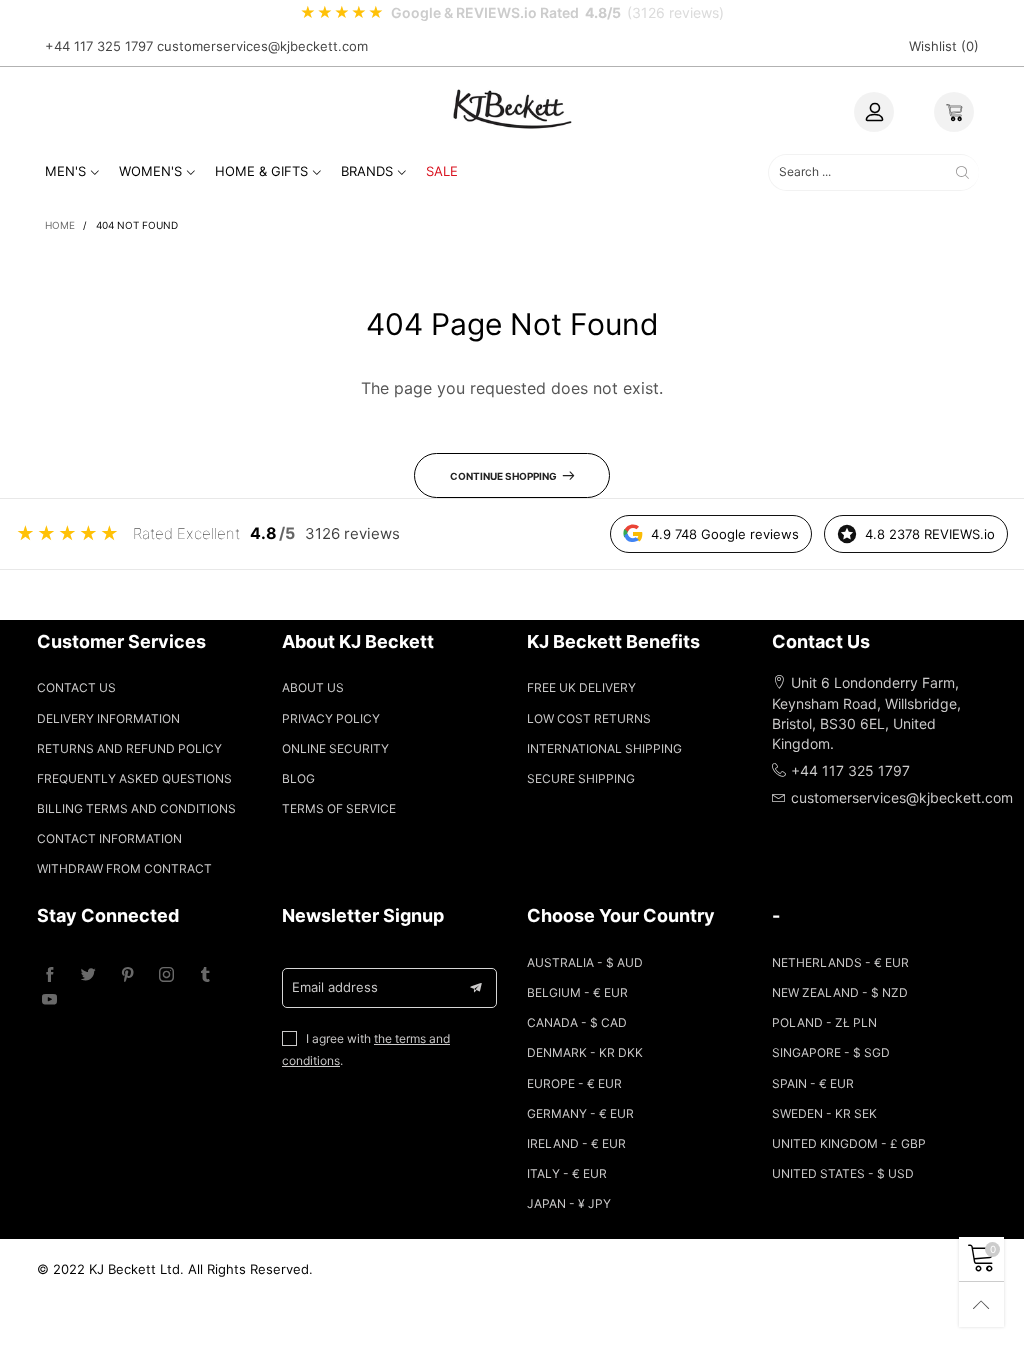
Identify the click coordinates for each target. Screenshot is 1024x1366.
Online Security (335, 748)
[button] (476, 988)
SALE (442, 171)
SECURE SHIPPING (581, 778)
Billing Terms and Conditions (136, 808)
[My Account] (874, 112)
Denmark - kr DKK (585, 1052)
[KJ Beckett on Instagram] (166, 975)
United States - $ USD (843, 1173)
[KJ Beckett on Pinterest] (127, 975)
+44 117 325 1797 (99, 46)
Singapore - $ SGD (831, 1052)
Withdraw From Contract (124, 868)
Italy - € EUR (567, 1173)
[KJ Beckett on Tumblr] (205, 975)
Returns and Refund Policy (129, 748)
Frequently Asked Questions (134, 778)
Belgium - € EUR (577, 992)
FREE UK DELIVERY (581, 687)
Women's (150, 171)
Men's (65, 171)
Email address (335, 987)
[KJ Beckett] (512, 108)
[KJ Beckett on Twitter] (88, 975)
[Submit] (962, 172)
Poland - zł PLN (824, 1022)
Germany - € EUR (580, 1113)
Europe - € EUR (574, 1083)
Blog (298, 778)
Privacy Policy (331, 718)
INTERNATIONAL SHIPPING (604, 748)
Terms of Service (339, 808)
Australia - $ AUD (585, 962)
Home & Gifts (261, 171)
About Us (313, 687)
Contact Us (76, 687)
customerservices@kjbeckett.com (262, 46)
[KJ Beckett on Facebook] (49, 975)
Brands (367, 171)
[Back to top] (981, 1304)
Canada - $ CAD (577, 1022)
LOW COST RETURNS (589, 718)
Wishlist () (944, 46)
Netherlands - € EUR (840, 962)
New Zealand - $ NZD (840, 992)
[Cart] (954, 112)
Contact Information (109, 838)
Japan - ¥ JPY (569, 1203)
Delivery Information (108, 718)
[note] (512, 13)
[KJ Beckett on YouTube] (49, 1000)
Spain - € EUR (813, 1083)
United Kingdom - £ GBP (849, 1143)
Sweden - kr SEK (824, 1113)
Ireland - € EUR (576, 1143)
